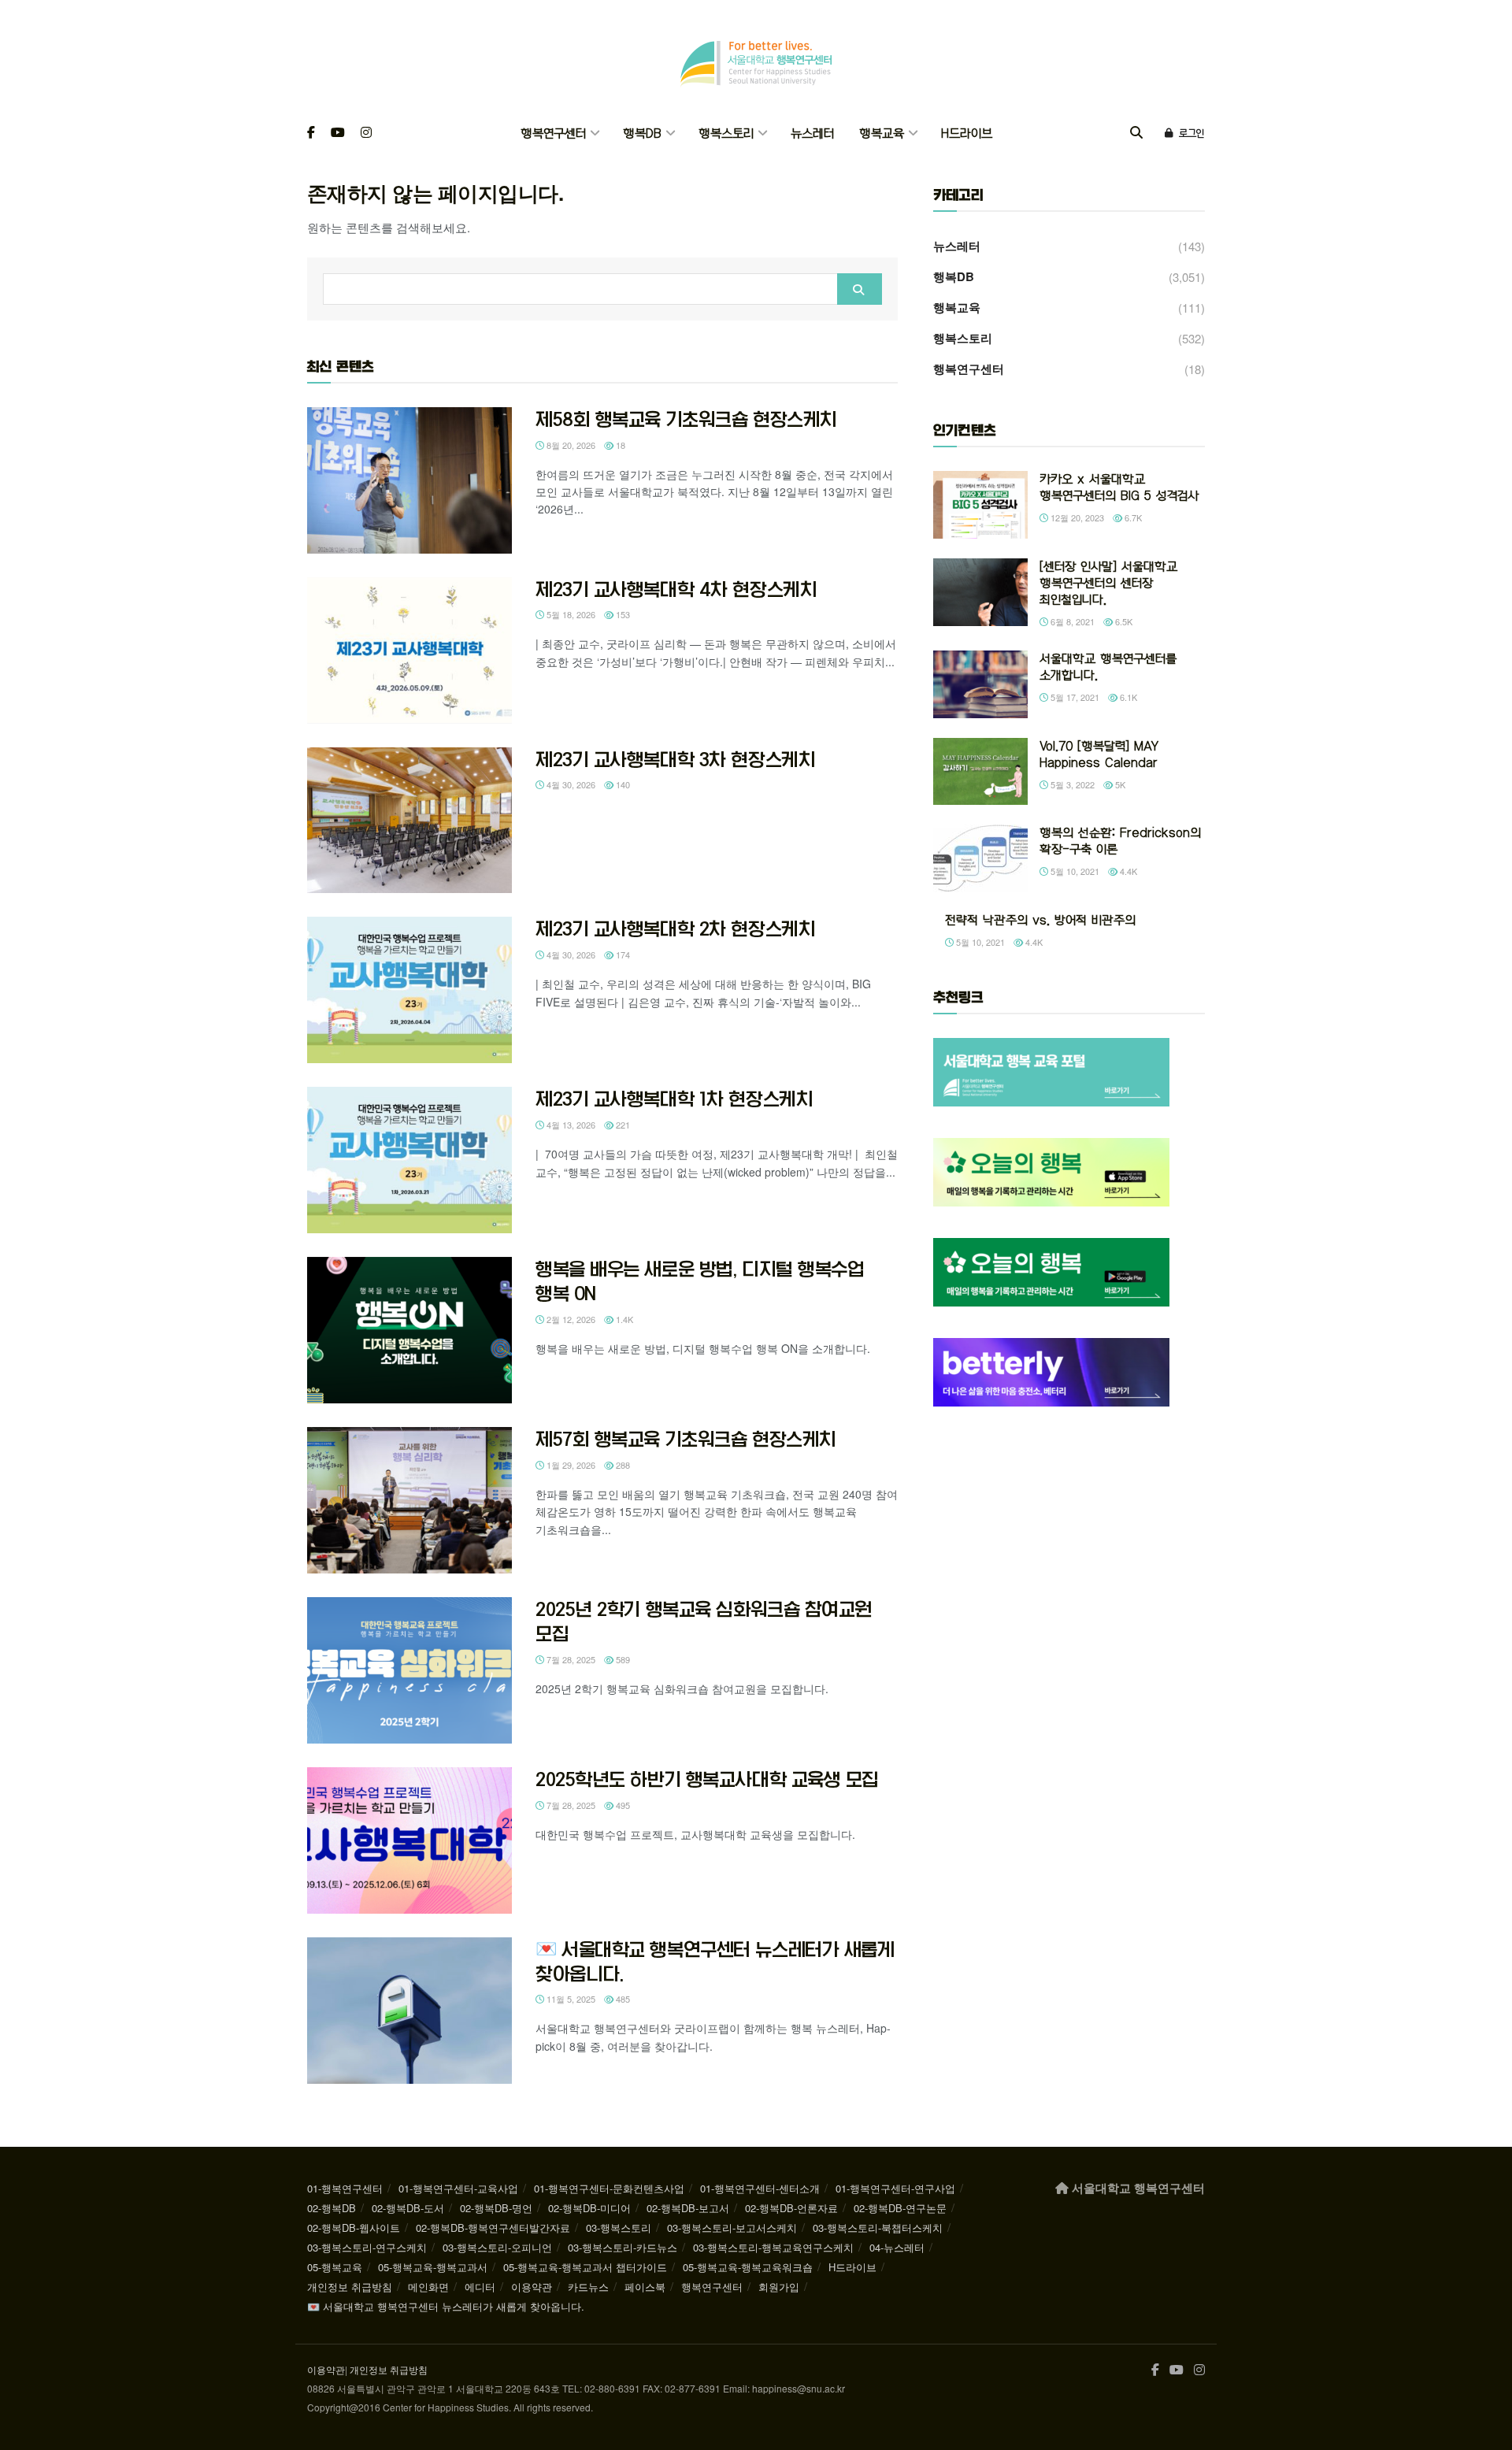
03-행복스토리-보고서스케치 (732, 2228)
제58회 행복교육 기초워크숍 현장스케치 (686, 419)
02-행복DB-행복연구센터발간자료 (493, 2228)
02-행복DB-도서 (408, 2208)
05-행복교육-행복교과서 (433, 2267)
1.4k (623, 1319)
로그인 (1190, 133)
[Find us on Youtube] (338, 133)
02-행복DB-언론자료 (791, 2208)
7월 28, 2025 (570, 1659)
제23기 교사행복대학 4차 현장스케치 (676, 589)
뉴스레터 (812, 133)
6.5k (1123, 621)
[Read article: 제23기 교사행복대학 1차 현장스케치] (409, 1160)
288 (622, 1465)
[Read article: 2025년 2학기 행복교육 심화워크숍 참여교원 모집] (409, 1670)
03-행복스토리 (619, 2228)
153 (622, 614)
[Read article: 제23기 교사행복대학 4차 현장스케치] (409, 650)
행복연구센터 (553, 133)
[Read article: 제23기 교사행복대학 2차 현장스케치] (409, 990)
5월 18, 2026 (570, 614)
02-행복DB (332, 2208)
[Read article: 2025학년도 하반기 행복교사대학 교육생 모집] (409, 1840)
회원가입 (779, 2287)
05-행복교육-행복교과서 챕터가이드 (585, 2267)
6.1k (1127, 697)
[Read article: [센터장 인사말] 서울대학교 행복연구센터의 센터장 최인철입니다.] (980, 592)
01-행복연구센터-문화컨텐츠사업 (609, 2188)
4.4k (1127, 871)
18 (619, 445)
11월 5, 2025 (570, 1999)
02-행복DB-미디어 (589, 2208)
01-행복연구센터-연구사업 (895, 2188)
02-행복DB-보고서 (688, 2208)
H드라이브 (967, 133)
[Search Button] (1136, 133)
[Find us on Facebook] (311, 133)
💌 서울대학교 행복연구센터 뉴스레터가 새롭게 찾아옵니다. (446, 2306)
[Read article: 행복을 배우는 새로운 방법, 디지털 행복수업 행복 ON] (409, 1330)
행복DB (642, 133)
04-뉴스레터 (897, 2247)
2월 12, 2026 (570, 1319)
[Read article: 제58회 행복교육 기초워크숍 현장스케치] (409, 480)
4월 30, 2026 (570, 784)
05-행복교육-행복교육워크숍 (748, 2267)
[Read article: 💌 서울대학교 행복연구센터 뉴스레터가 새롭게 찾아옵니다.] (409, 2011)
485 (622, 1999)
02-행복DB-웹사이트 (354, 2228)
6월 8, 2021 (1071, 621)
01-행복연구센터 (345, 2188)
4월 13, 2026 (570, 1125)
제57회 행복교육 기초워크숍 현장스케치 (686, 1439)
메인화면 (428, 2287)
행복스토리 (726, 133)
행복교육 (882, 133)
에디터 (480, 2287)
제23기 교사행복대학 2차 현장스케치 (675, 928)
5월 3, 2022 (1071, 784)
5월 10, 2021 (1074, 871)
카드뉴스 (588, 2287)
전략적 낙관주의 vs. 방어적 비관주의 (1040, 920)
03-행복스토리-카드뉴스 (623, 2247)
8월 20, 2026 (570, 445)
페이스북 (645, 2287)
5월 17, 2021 (1074, 697)
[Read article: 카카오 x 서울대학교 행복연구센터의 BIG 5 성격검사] (980, 505)
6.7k (1132, 517)
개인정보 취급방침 (350, 2287)
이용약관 (532, 2287)
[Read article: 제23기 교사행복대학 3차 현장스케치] (409, 821)
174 (622, 954)
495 (622, 1805)
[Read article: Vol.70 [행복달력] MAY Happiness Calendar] (980, 772)
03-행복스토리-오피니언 (497, 2247)
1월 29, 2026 (570, 1465)
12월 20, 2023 (1076, 517)
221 (622, 1125)
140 (622, 784)
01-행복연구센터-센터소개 (760, 2188)
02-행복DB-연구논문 (900, 2208)
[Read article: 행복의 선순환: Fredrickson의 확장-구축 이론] (980, 858)
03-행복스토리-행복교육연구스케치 (773, 2247)
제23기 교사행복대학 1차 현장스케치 (674, 1099)
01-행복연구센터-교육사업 (458, 2188)
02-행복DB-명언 (496, 2208)
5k (1119, 784)
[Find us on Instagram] (366, 133)
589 (622, 1659)
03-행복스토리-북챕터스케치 (878, 2228)
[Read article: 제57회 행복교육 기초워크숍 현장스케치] (409, 1500)
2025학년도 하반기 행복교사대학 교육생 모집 (707, 1779)
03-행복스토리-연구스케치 (367, 2247)
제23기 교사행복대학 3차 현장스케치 (675, 759)
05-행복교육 (335, 2267)
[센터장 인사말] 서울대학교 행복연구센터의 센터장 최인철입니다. (1108, 583)
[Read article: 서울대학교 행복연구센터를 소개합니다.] (980, 684)
